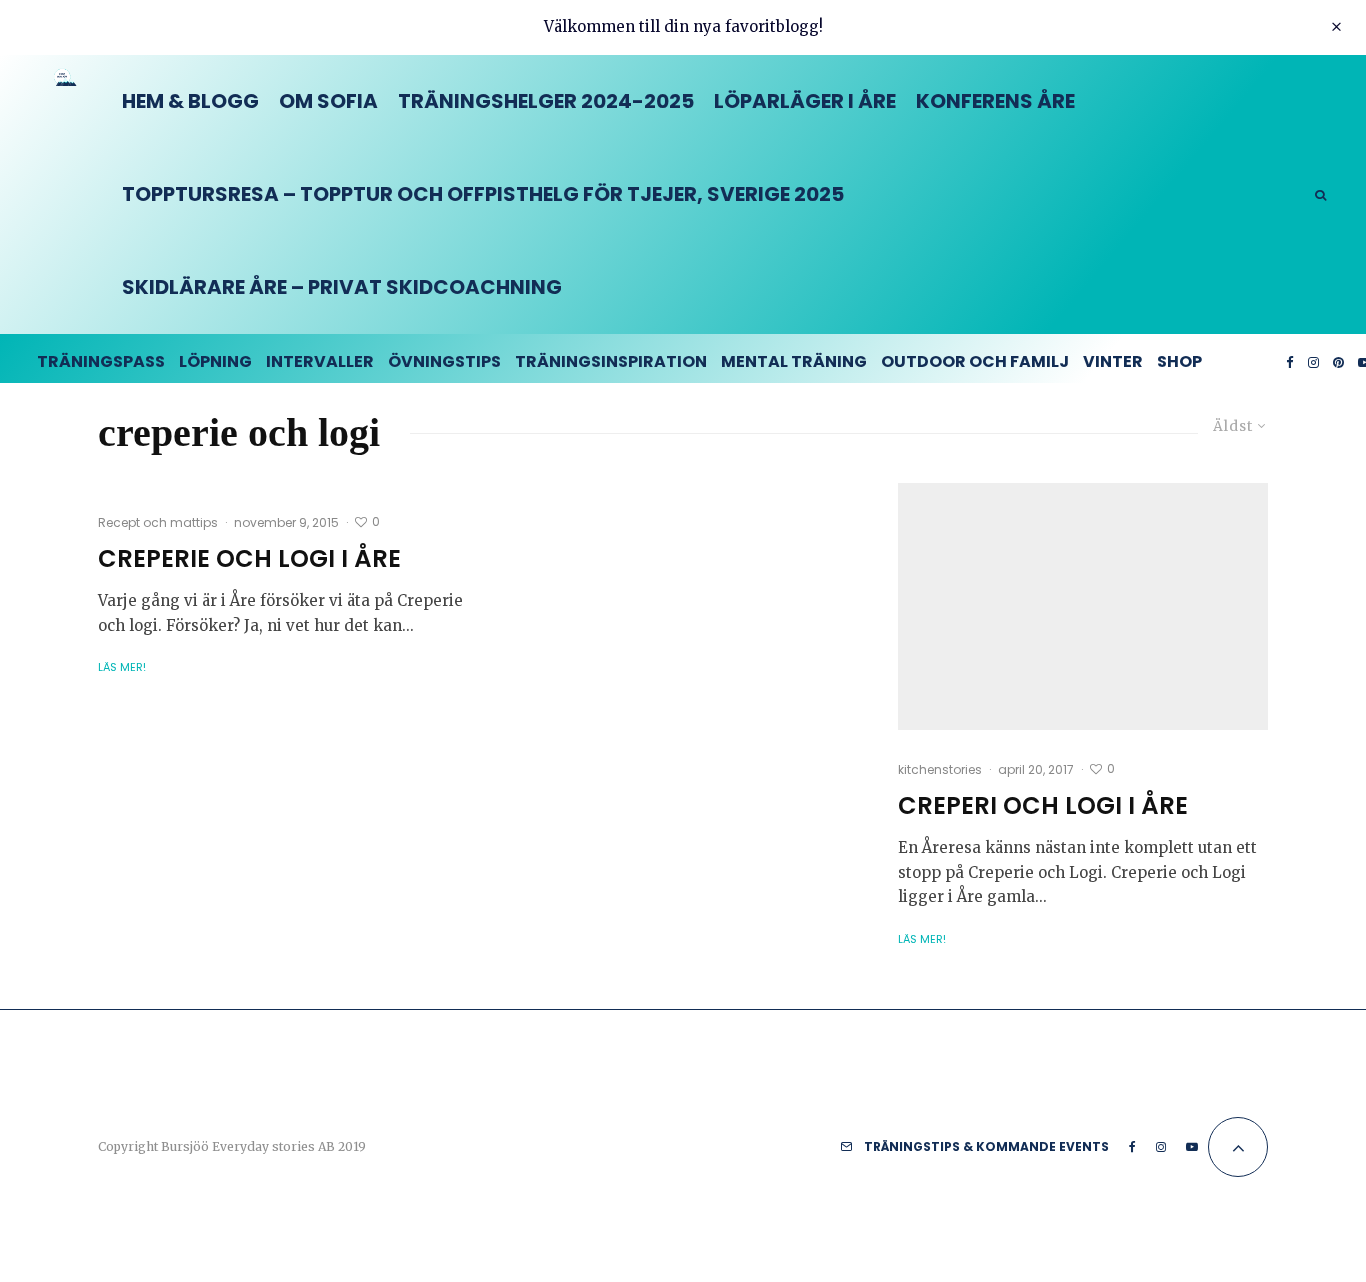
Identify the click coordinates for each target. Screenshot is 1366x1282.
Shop (1179, 361)
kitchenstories (940, 769)
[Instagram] (1313, 358)
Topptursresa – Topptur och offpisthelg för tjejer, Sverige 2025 (483, 194)
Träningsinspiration (611, 361)
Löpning (215, 361)
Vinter (1113, 361)
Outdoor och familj (975, 361)
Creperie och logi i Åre (249, 559)
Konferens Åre (995, 101)
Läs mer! (122, 667)
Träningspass (101, 361)
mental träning (794, 361)
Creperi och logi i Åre (1043, 806)
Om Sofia (328, 101)
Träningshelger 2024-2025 (546, 101)
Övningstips (444, 361)
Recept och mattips (158, 522)
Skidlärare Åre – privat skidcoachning (342, 287)
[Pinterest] (1338, 358)
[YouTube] (1192, 1147)
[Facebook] (1290, 358)
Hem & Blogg (190, 101)
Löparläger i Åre (805, 101)
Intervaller (320, 361)
